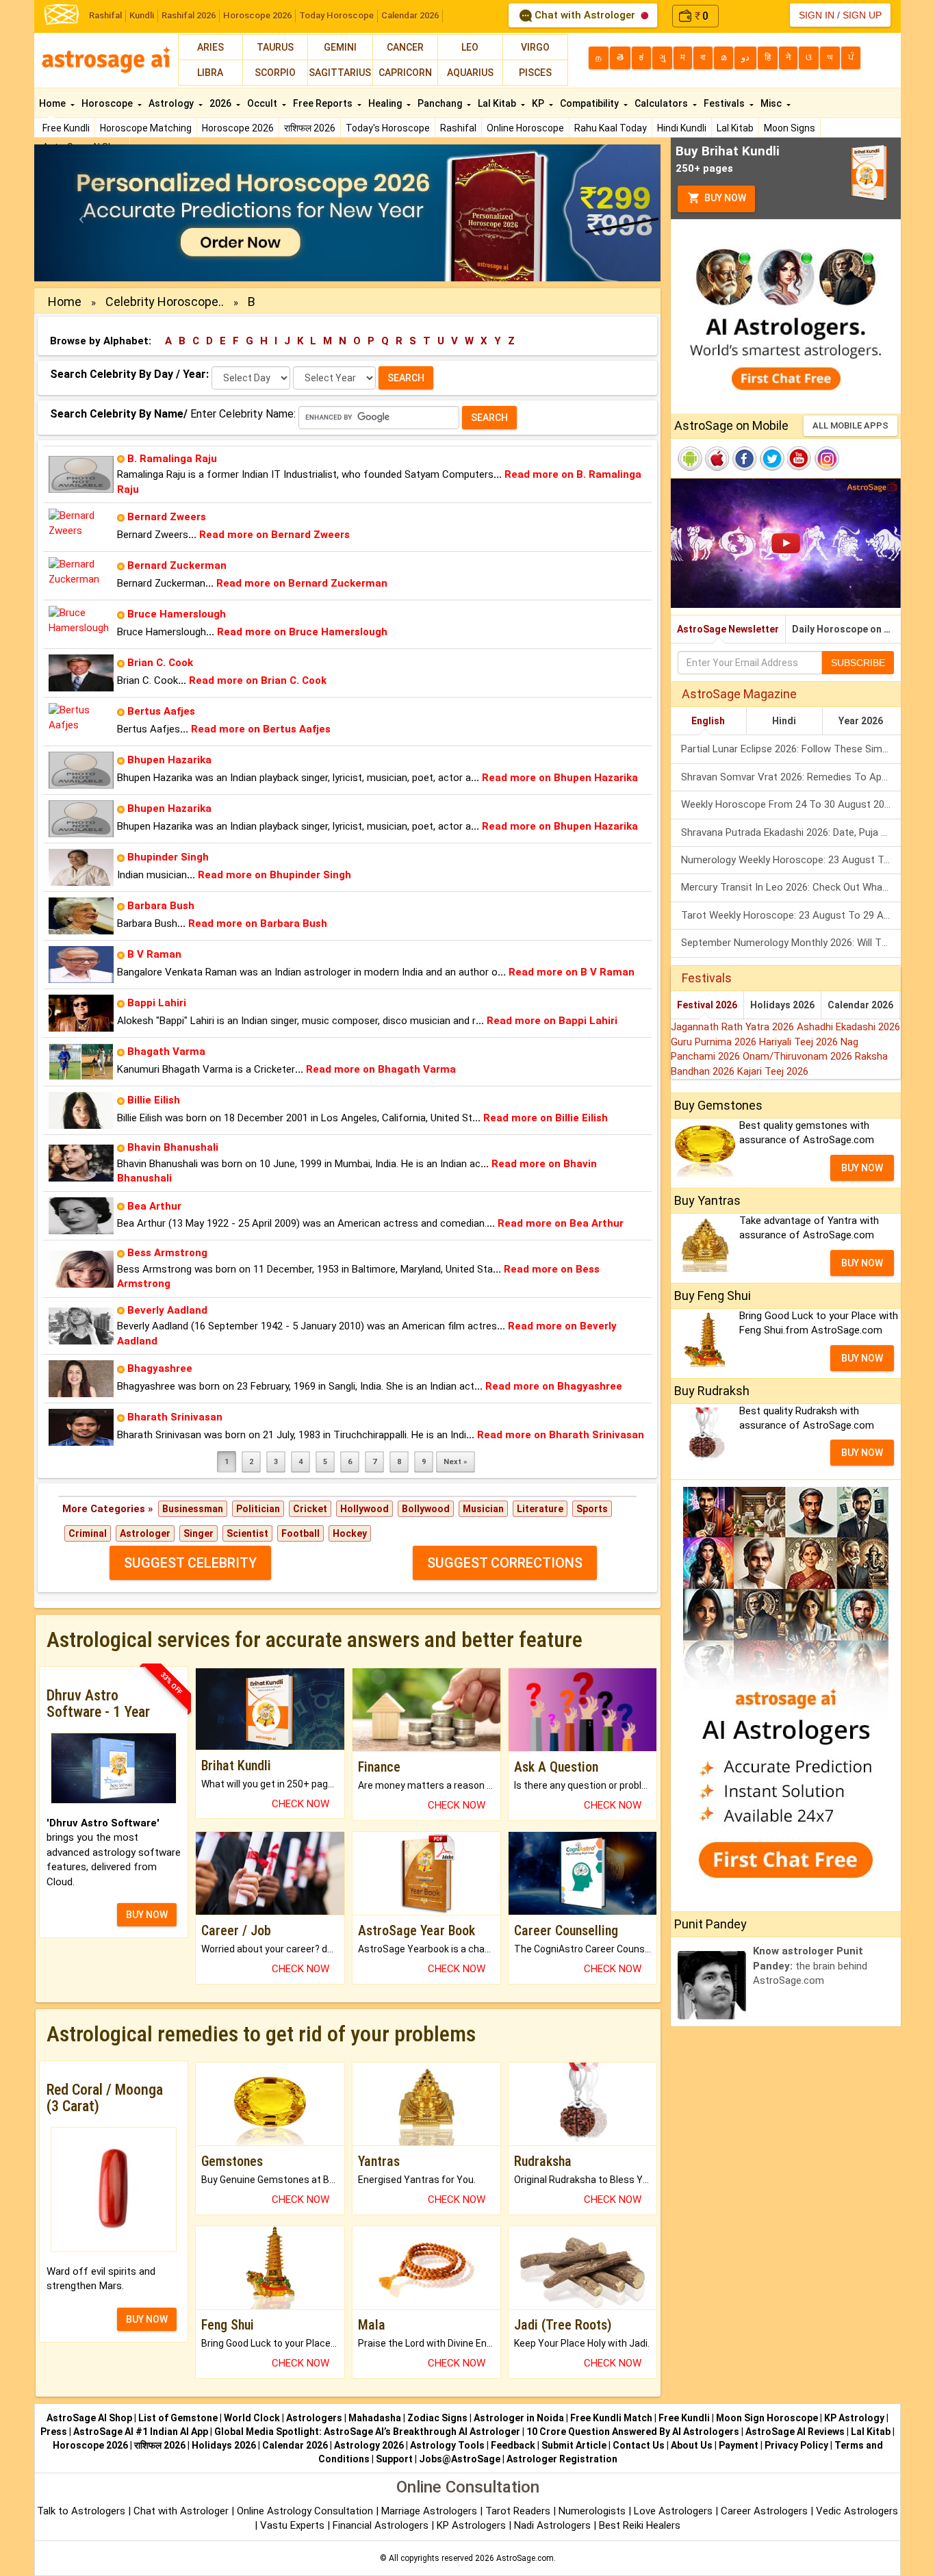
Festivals (725, 103)
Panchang (441, 103)
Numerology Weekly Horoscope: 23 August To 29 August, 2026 (791, 860)
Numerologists (593, 2511)
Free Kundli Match (611, 2418)
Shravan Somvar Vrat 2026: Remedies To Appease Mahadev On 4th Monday (791, 777)
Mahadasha (375, 2418)
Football (300, 1533)
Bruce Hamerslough (177, 614)
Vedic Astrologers (857, 2511)
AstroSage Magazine (739, 694)
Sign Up (862, 15)
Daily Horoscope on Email (846, 629)
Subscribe (858, 663)
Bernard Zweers (167, 517)
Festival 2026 (707, 1005)
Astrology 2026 (369, 2445)
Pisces (535, 73)
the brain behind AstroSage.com (810, 1966)
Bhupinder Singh (168, 857)
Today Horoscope (336, 15)
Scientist (247, 1533)
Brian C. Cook (160, 663)
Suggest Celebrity (190, 1563)
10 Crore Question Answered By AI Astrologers (633, 2432)
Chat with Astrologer (585, 15)
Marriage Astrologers (431, 2511)
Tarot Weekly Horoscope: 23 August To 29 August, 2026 (791, 915)
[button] (81, 213)
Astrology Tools (447, 2445)
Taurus (275, 47)
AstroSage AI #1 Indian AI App (141, 2432)
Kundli (142, 15)
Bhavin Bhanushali (173, 1147)
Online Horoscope (525, 128)
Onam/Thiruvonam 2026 (799, 1056)
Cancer (405, 47)
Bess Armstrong (167, 1253)
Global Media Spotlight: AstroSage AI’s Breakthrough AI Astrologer (367, 2432)
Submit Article (574, 2445)
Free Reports (324, 103)
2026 (221, 103)
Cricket (310, 1509)
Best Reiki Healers (640, 2525)
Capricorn (405, 73)
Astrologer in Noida (519, 2418)
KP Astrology (854, 2418)
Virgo (535, 47)
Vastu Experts (292, 2525)
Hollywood (364, 1509)
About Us (692, 2445)
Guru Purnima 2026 (715, 1042)
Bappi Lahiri (157, 1003)
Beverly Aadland (167, 1310)
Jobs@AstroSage (460, 2459)
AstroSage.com (525, 2558)
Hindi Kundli (682, 128)
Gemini (340, 47)
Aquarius (470, 73)
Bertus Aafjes (161, 711)
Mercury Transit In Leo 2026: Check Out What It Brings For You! (791, 887)
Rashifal (105, 15)
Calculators (662, 103)
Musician (483, 1509)
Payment (739, 2445)
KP (539, 103)
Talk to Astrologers (81, 2511)
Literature (540, 1509)
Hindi (784, 721)
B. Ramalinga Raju (172, 459)
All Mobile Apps (850, 425)
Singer (198, 1533)
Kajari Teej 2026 (773, 1071)
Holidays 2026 (782, 1005)
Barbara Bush (161, 906)
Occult (263, 103)
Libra (210, 73)
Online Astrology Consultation (306, 2511)
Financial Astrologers (381, 2525)
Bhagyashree (160, 1368)
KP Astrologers (473, 2525)
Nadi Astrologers (552, 2525)
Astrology (172, 103)
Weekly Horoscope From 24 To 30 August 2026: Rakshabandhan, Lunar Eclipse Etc (791, 804)
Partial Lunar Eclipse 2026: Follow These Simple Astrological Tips (791, 749)
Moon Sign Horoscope (767, 2418)
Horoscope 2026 (257, 15)
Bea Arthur (154, 1206)
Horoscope (108, 103)
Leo (470, 47)
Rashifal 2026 (189, 15)
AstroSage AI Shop (89, 2418)
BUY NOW (147, 1915)
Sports (592, 1509)
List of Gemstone (178, 2418)
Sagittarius (340, 73)
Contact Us (639, 2445)
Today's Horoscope (388, 128)
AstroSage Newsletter (728, 629)
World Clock (252, 2418)
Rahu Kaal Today (611, 128)
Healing (386, 103)
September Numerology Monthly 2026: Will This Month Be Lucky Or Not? (791, 943)
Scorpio (275, 73)
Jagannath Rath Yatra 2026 (734, 1027)
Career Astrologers (764, 2511)
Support (394, 2459)
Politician (258, 1509)
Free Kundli (66, 128)
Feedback (513, 2445)
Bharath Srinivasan (175, 1417)
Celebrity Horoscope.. (165, 302)
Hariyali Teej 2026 (800, 1042)
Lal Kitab (735, 128)
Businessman (193, 1509)
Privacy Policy (796, 2445)
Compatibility (590, 103)
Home (53, 103)
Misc (772, 103)
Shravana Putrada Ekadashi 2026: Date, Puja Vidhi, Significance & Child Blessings (791, 832)
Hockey (350, 1533)
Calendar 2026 (410, 15)
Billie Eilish (154, 1100)
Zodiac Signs (437, 2418)
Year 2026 (861, 721)
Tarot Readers (519, 2511)
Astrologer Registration (562, 2459)
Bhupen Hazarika (169, 760)
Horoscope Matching (146, 128)
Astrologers (314, 2418)
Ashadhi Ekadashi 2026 (848, 1027)
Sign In (817, 15)
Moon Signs (790, 128)
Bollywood (426, 1509)
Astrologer (145, 1533)
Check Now (300, 1804)
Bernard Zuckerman (177, 565)
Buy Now (724, 198)
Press (54, 2432)
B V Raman (154, 954)
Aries (210, 47)
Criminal (88, 1533)
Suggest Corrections (505, 1563)
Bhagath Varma (166, 1051)
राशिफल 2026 (310, 128)
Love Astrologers (673, 2511)
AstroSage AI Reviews (795, 2432)
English (708, 721)
